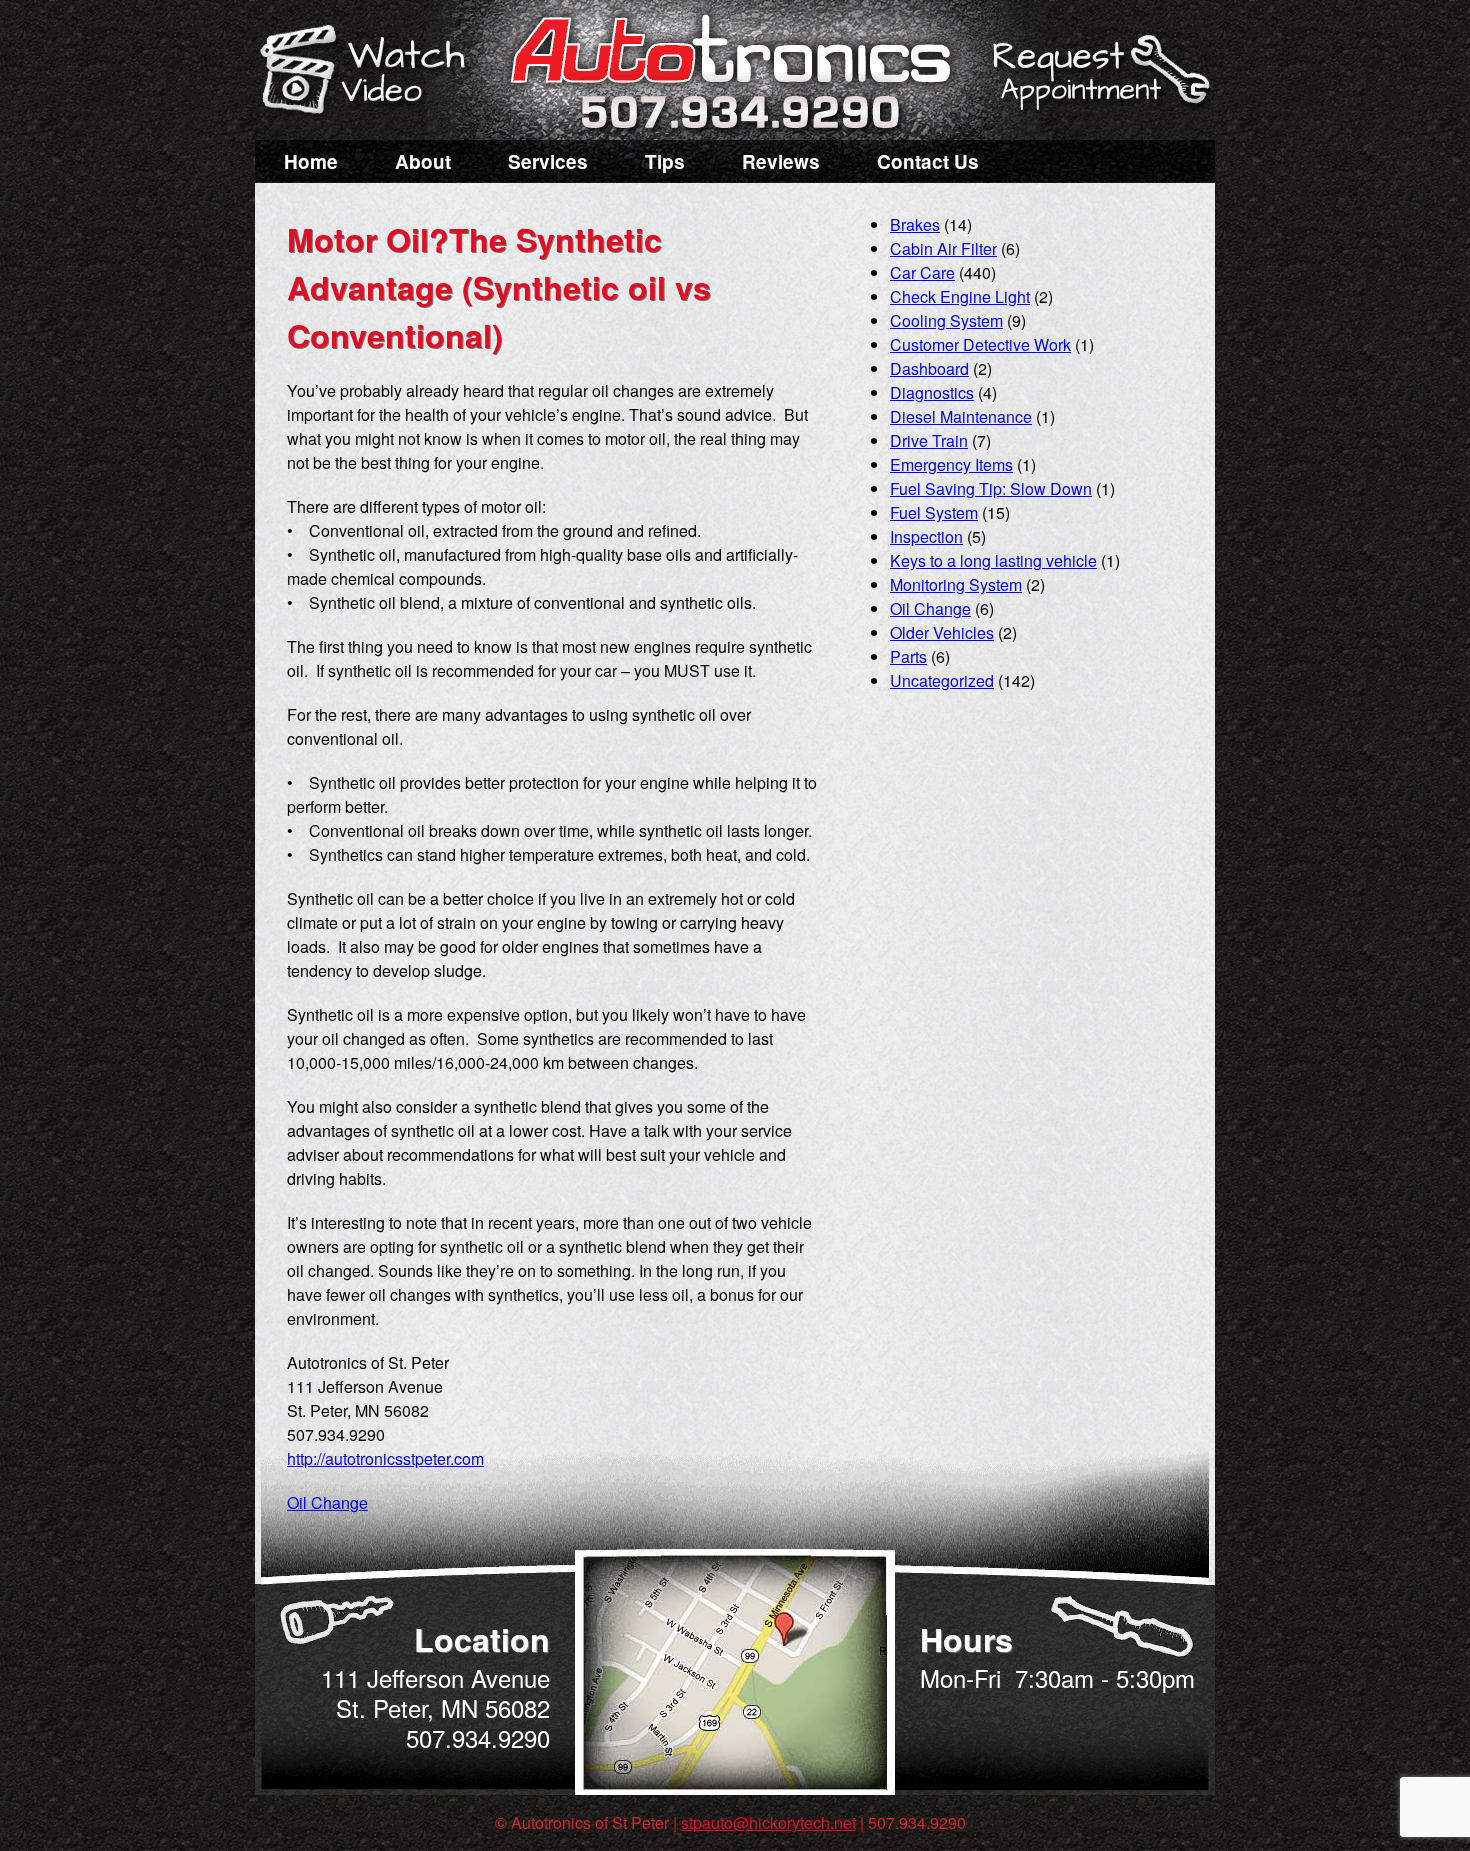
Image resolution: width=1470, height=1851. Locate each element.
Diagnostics (932, 392)
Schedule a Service (1098, 83)
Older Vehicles (942, 632)
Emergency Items (951, 464)
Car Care (922, 272)
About (423, 161)
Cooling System (946, 320)
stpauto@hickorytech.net (768, 1822)
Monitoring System (956, 584)
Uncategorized (942, 680)
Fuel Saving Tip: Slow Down (991, 488)
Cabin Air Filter (943, 248)
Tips (665, 161)
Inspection (926, 536)
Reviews (781, 161)
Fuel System (934, 512)
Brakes (915, 224)
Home (311, 161)
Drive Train (929, 440)
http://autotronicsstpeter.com (385, 1458)
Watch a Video (372, 73)
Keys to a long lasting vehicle (993, 560)
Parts (908, 656)
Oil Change (327, 1502)
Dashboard (929, 368)
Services (548, 161)
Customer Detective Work (980, 344)
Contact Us (928, 161)
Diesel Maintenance (961, 416)
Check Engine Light (960, 296)
